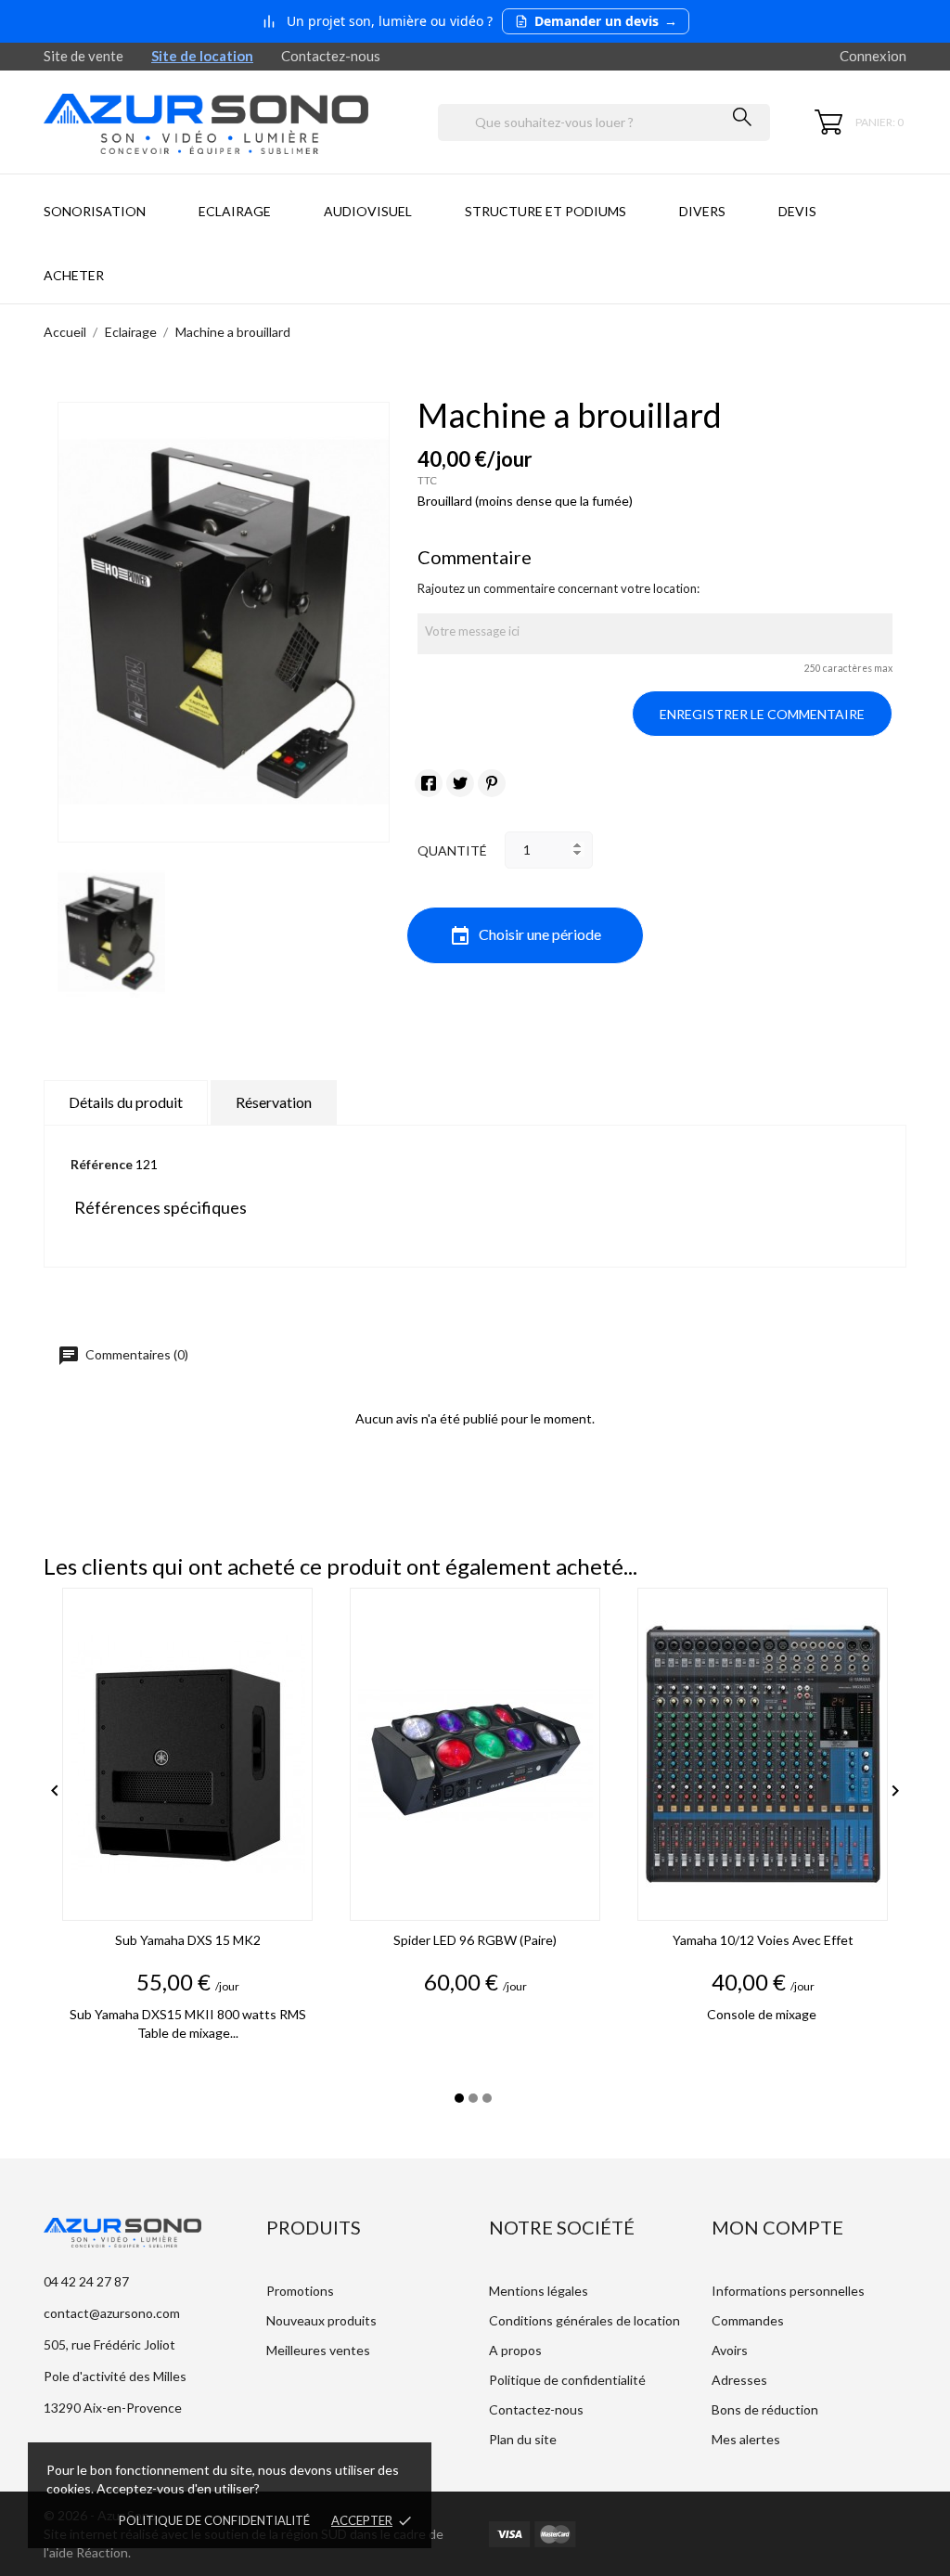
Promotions (300, 2291)
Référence (102, 1164)
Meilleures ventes (318, 2350)
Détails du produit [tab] (126, 1102)
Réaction (102, 2552)
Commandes (748, 2320)
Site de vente (83, 56)
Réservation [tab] (274, 1102)
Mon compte (777, 2227)
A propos (515, 2350)
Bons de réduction (765, 2409)
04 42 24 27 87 (86, 2281)
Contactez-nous (331, 56)
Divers (702, 211)
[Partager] (429, 783)
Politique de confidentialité (214, 2520)
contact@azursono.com (112, 2313)
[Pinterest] (492, 783)
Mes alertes (746, 2439)
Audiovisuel (368, 211)
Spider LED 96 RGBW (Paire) (475, 1940)
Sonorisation (95, 211)
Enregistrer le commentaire (762, 714)
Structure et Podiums (546, 211)
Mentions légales (539, 2291)
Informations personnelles (788, 2291)
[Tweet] (460, 783)
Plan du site (523, 2439)
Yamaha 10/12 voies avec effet (763, 1940)
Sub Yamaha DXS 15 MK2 (188, 1940)
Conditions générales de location (584, 2320)
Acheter (74, 275)
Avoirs (730, 2350)
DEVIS (797, 211)
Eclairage (235, 211)
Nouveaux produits (321, 2320)
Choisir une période (526, 936)
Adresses (739, 2380)
